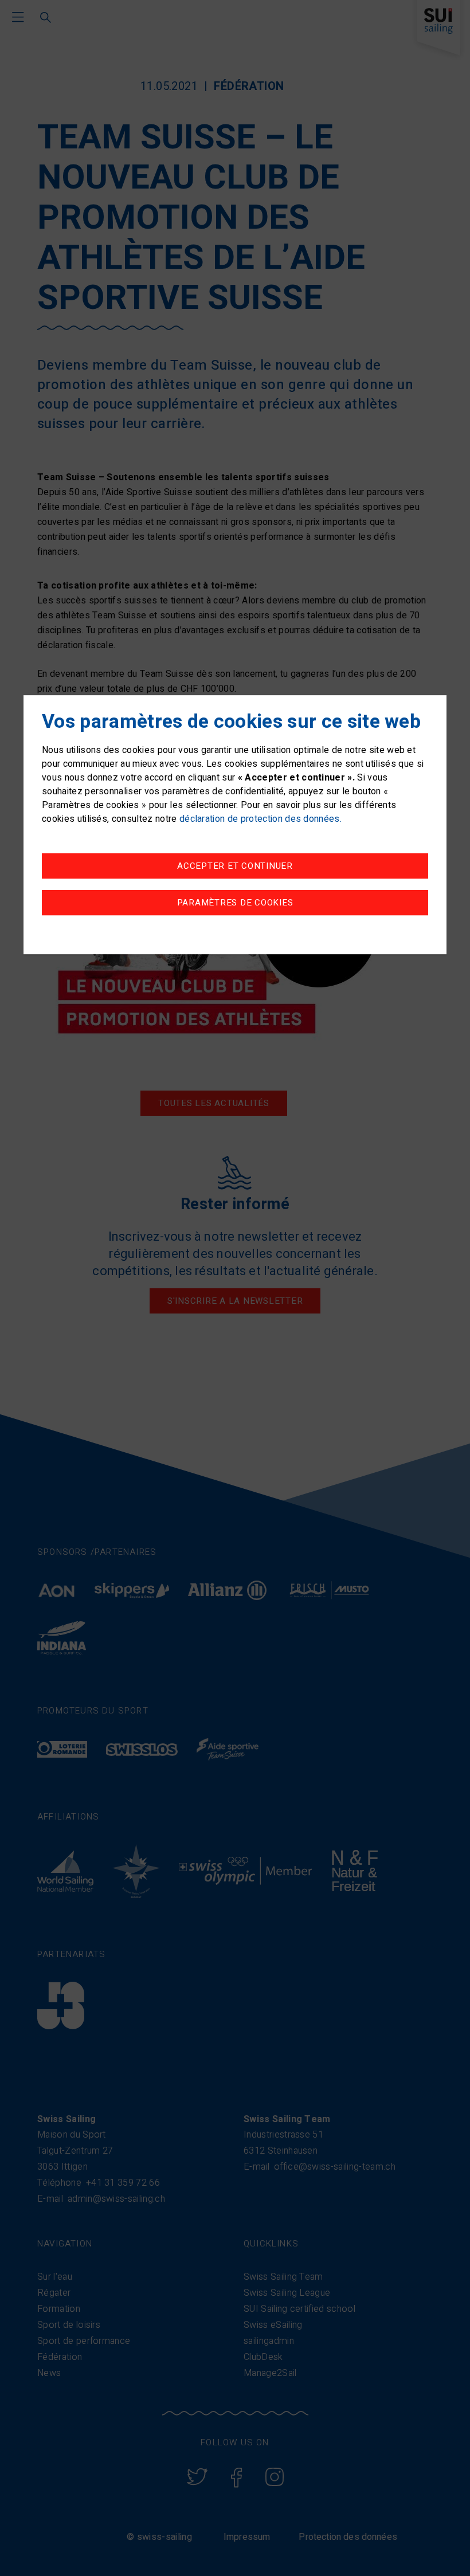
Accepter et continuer (235, 866)
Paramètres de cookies (235, 903)
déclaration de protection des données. (261, 820)
